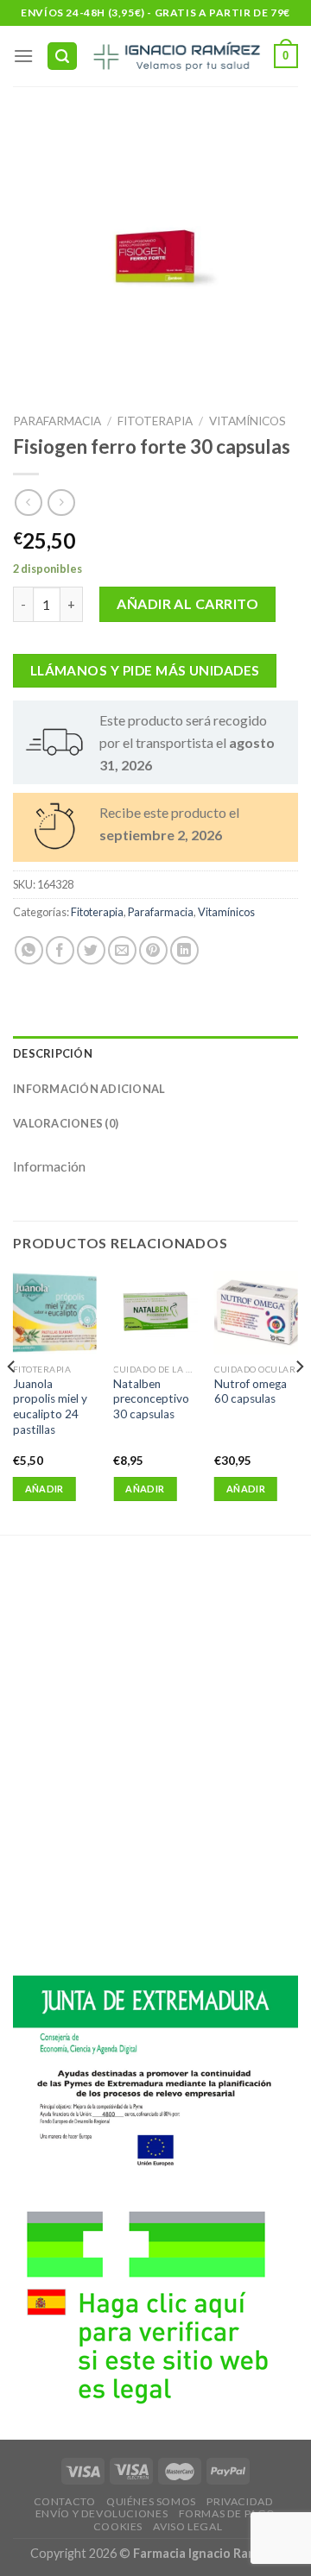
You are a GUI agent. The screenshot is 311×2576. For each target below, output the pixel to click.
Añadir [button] (44, 1489)
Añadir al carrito (187, 603)
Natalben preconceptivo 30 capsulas (151, 1399)
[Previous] (12, 1401)
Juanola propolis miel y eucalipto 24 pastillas (50, 1407)
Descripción (53, 1053)
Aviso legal (187, 2526)
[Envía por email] (122, 950)
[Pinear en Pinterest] (153, 950)
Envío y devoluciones (102, 2513)
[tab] (155, 1053)
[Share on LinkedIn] (184, 950)
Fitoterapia (155, 421)
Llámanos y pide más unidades (145, 670)
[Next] (299, 1401)
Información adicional (89, 1089)
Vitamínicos (248, 421)
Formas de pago (228, 2513)
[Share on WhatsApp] (29, 950)
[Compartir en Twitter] (91, 950)
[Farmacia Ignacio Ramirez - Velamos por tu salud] (176, 56)
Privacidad (240, 2501)
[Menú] (23, 56)
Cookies (118, 2526)
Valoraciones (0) (66, 1123)
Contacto (65, 2501)
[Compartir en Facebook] (60, 950)
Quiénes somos (151, 2501)
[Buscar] (62, 57)
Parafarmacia (57, 421)
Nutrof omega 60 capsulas (251, 1392)
